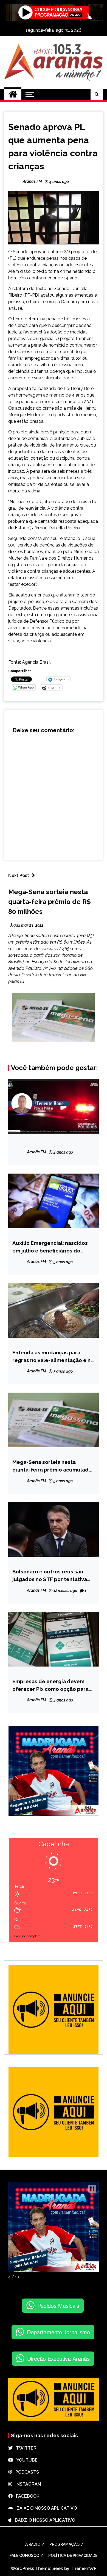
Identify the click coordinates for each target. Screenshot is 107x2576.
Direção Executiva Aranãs (58, 2358)
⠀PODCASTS (26, 2472)
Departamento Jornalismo (58, 2332)
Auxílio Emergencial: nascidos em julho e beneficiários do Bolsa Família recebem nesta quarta (50, 1247)
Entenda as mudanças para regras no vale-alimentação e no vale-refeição (53, 1357)
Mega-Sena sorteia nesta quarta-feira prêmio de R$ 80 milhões (50, 902)
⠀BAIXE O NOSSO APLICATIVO (45, 2508)
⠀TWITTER (25, 2448)
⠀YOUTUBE (25, 2460)
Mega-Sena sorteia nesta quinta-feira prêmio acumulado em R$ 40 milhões (52, 1466)
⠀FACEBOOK (26, 2496)
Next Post (19, 875)
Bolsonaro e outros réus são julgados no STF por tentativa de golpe (50, 1576)
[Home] (13, 94)
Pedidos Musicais (58, 2305)
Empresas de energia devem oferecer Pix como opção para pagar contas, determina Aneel (51, 1686)
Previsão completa (27, 1936)
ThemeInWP (84, 2568)
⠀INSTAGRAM (27, 2484)
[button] (92, 2189)
